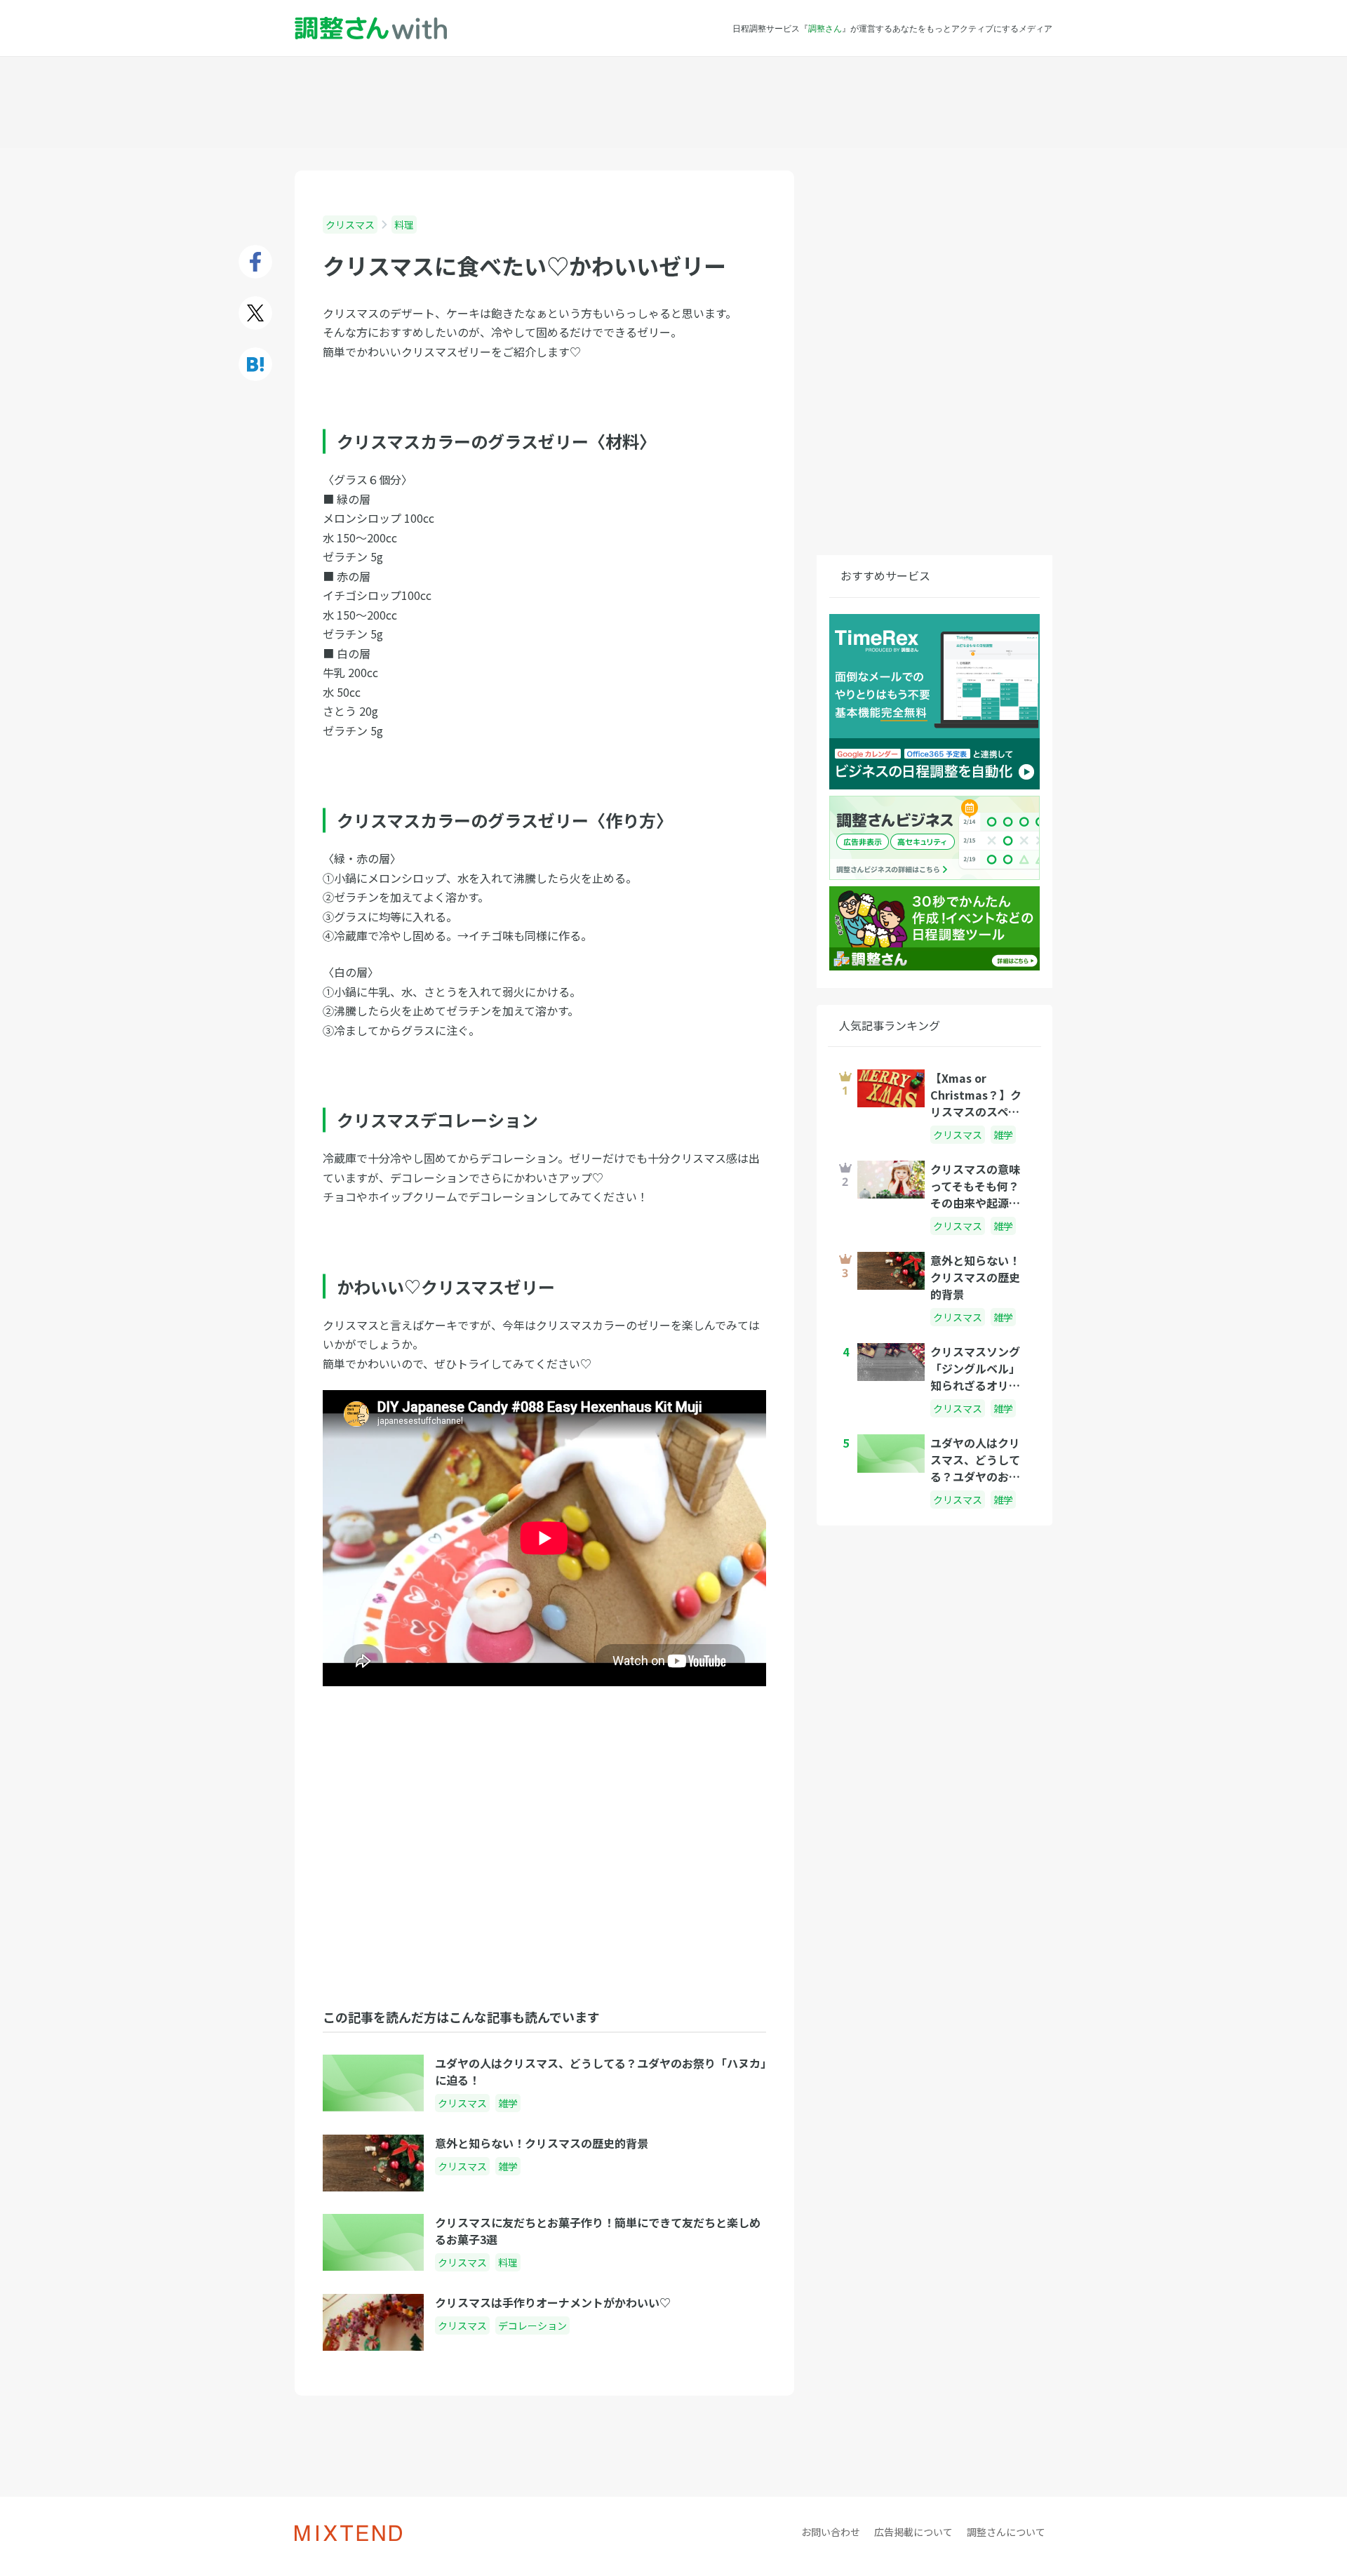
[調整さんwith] (371, 28)
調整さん (825, 28)
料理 (404, 225)
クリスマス (350, 225)
